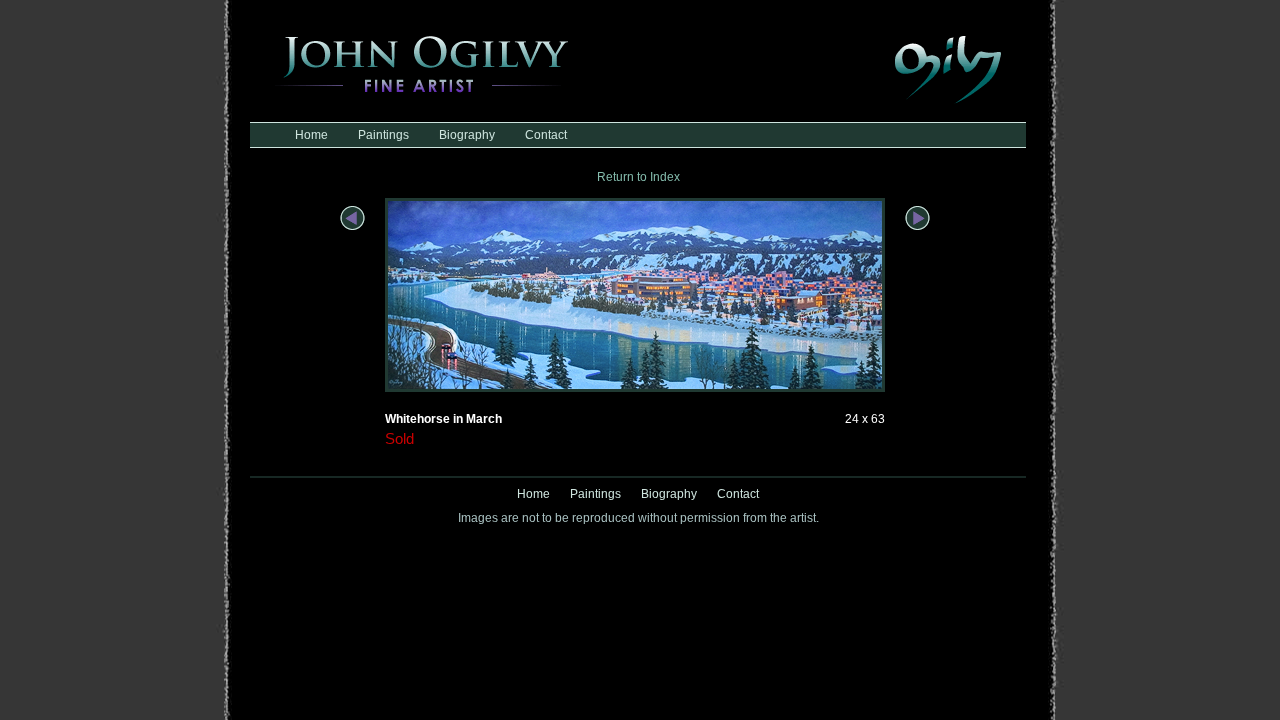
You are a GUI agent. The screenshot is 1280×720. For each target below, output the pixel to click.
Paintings (383, 135)
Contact (546, 135)
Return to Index (638, 177)
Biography (467, 135)
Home (311, 135)
